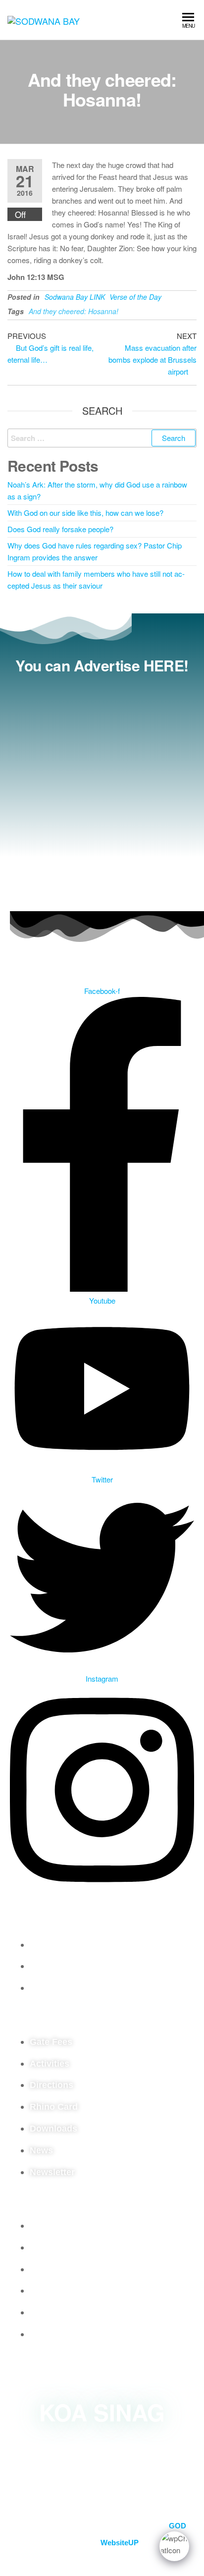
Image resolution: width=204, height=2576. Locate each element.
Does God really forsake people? (60, 529)
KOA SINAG (102, 2412)
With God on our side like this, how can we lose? (85, 513)
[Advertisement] (102, 790)
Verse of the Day (135, 297)
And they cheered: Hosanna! (74, 311)
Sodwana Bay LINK (75, 297)
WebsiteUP (120, 2543)
